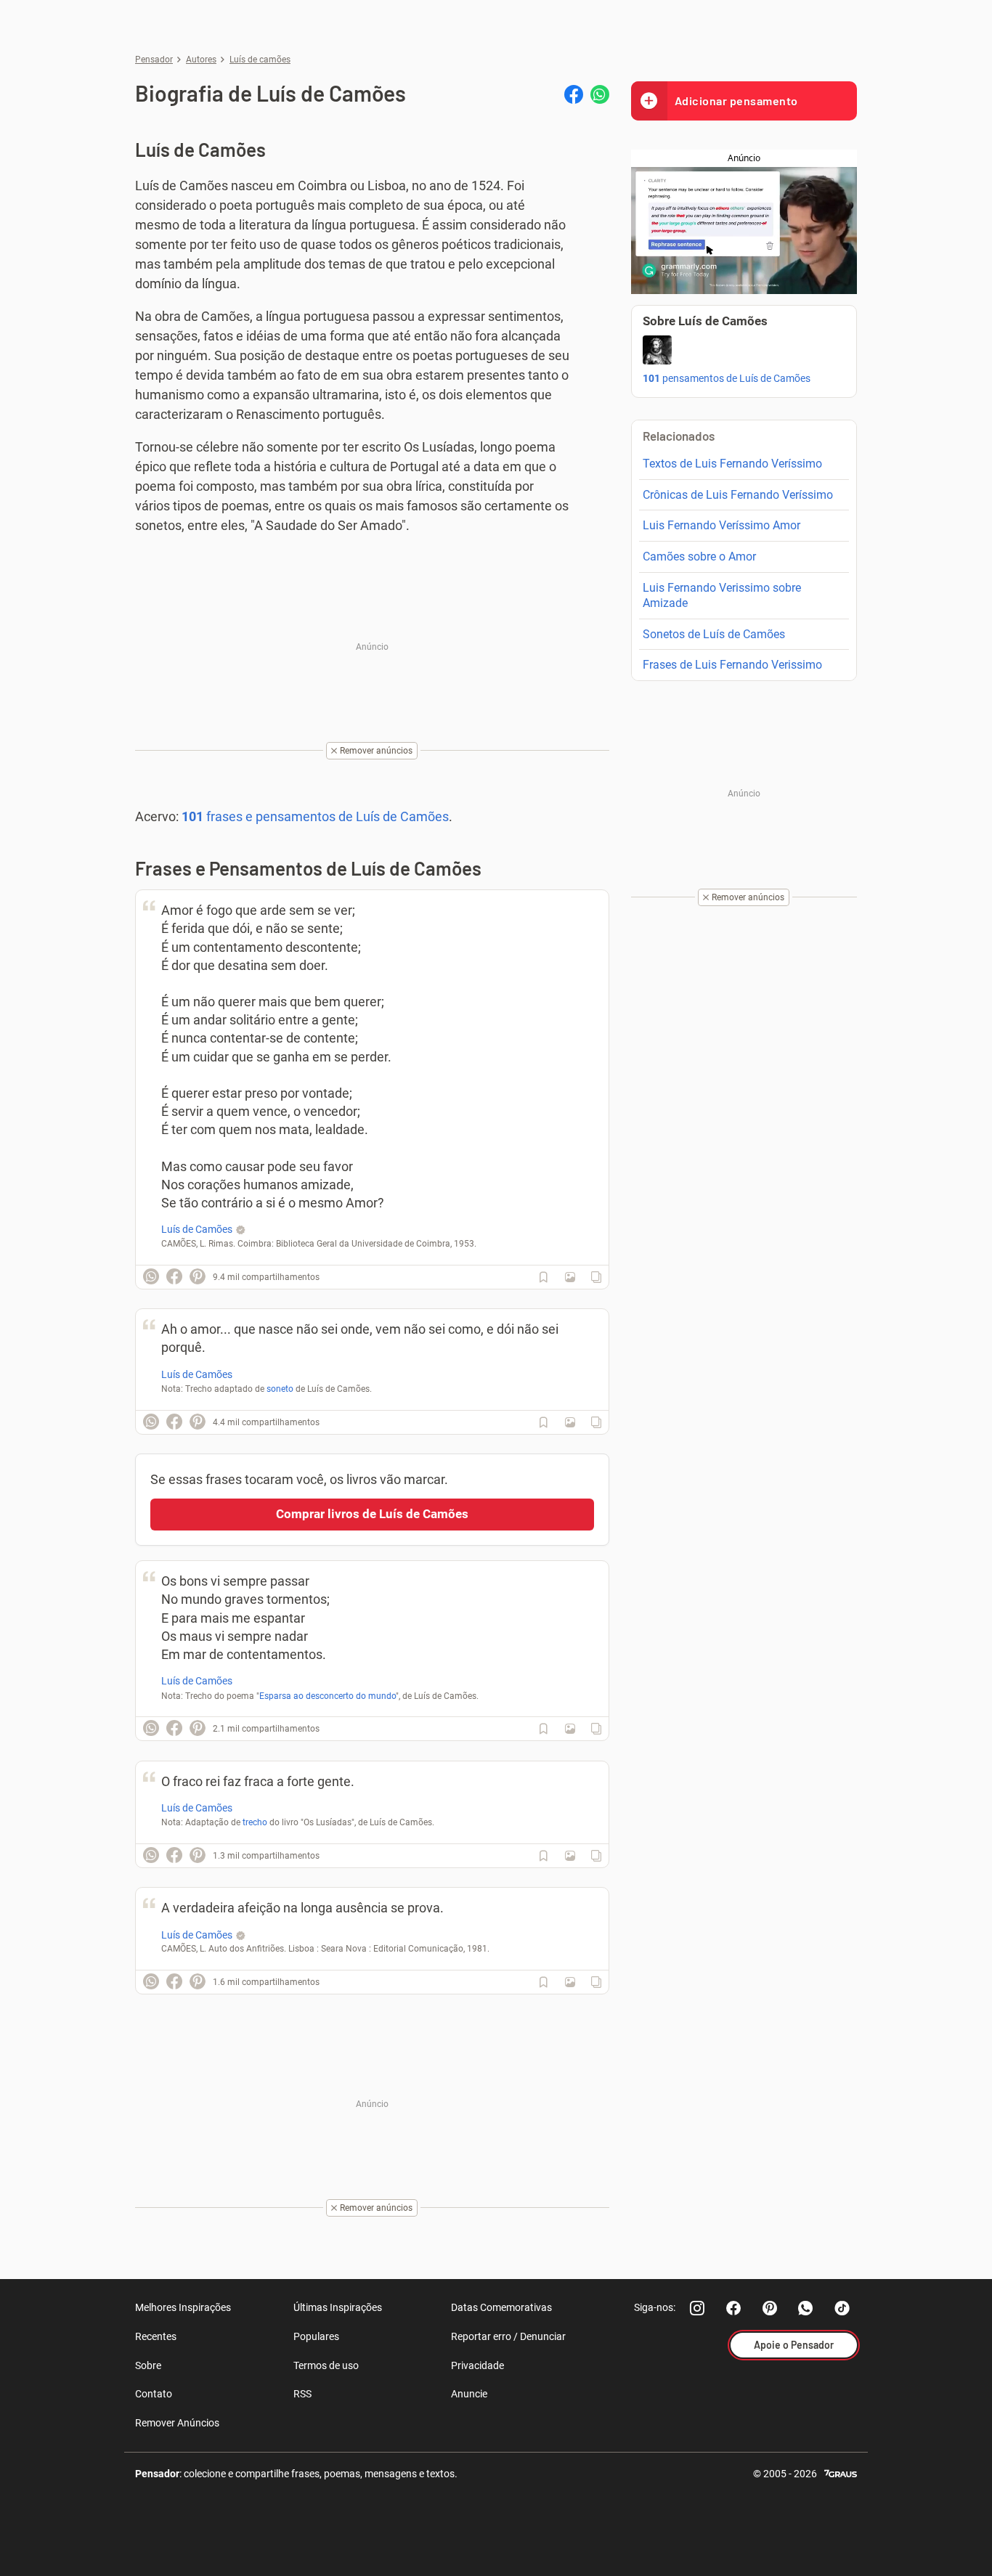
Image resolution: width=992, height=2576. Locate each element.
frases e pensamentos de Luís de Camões (315, 816)
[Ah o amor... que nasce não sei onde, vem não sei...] (570, 1422)
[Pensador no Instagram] (697, 2308)
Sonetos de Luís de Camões (714, 634)
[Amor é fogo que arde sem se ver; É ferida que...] (570, 1277)
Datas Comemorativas (501, 2307)
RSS (302, 2394)
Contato (154, 2394)
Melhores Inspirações (183, 2307)
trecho (255, 1822)
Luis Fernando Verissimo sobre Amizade (722, 595)
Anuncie (469, 2394)
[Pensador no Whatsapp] (806, 2308)
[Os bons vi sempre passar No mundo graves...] (570, 1729)
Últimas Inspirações (338, 2307)
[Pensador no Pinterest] (770, 2308)
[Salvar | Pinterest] (198, 1276)
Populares (316, 2336)
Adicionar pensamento (736, 101)
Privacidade (477, 2365)
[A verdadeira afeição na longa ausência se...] (570, 1982)
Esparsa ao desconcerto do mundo (328, 1696)
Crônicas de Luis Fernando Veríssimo (738, 495)
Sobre (148, 2365)
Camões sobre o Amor (699, 557)
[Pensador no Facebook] (733, 2308)
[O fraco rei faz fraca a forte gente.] (570, 1856)
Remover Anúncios (177, 2423)
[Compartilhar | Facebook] (574, 94)
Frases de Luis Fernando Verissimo (732, 665)
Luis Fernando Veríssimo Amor (721, 525)
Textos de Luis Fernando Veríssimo (732, 464)
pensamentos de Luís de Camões (727, 378)
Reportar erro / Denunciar (508, 2336)
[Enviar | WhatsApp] (600, 94)
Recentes (156, 2336)
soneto (280, 1389)
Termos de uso (326, 2365)
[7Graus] (841, 2473)
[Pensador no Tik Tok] (842, 2308)
